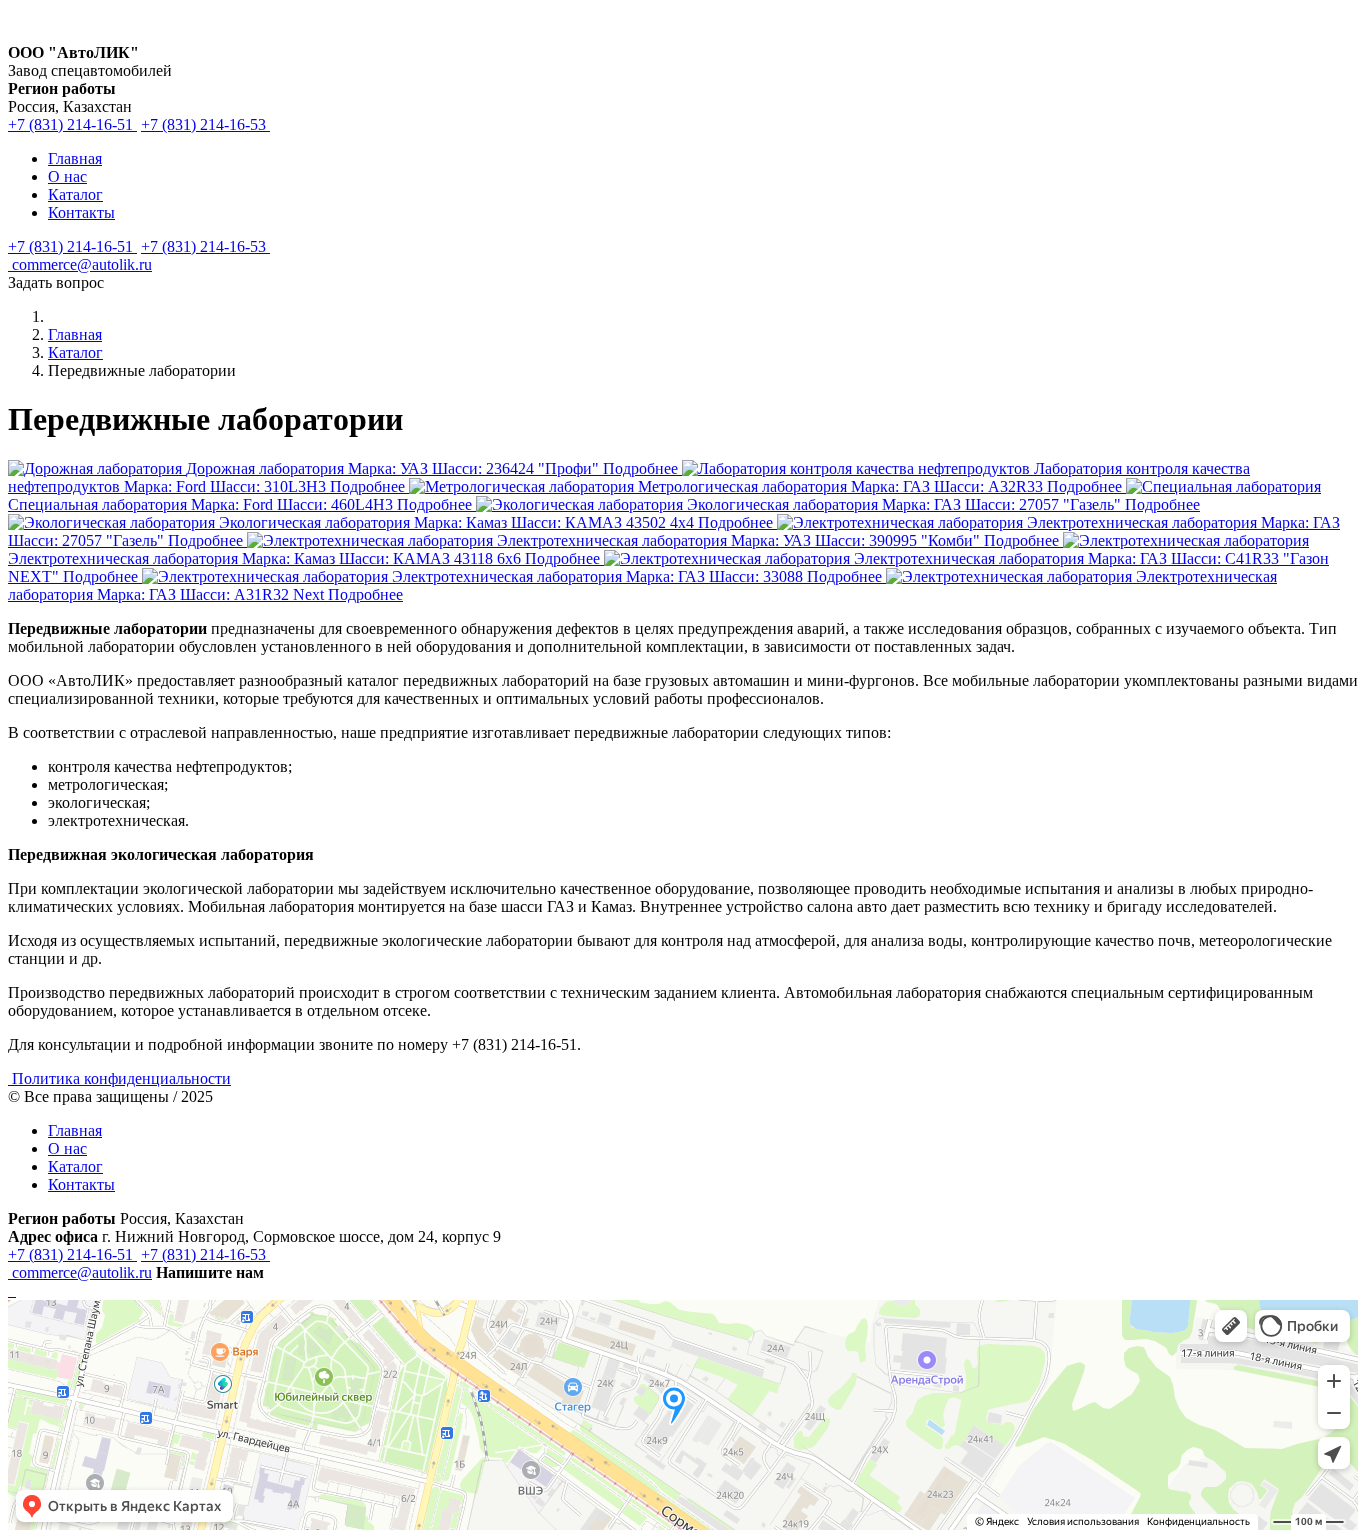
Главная (75, 158)
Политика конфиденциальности (121, 1078)
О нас (67, 176)
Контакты (81, 212)
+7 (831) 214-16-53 (205, 124)
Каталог (75, 194)
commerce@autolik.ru (80, 264)
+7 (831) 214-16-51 (72, 124)
